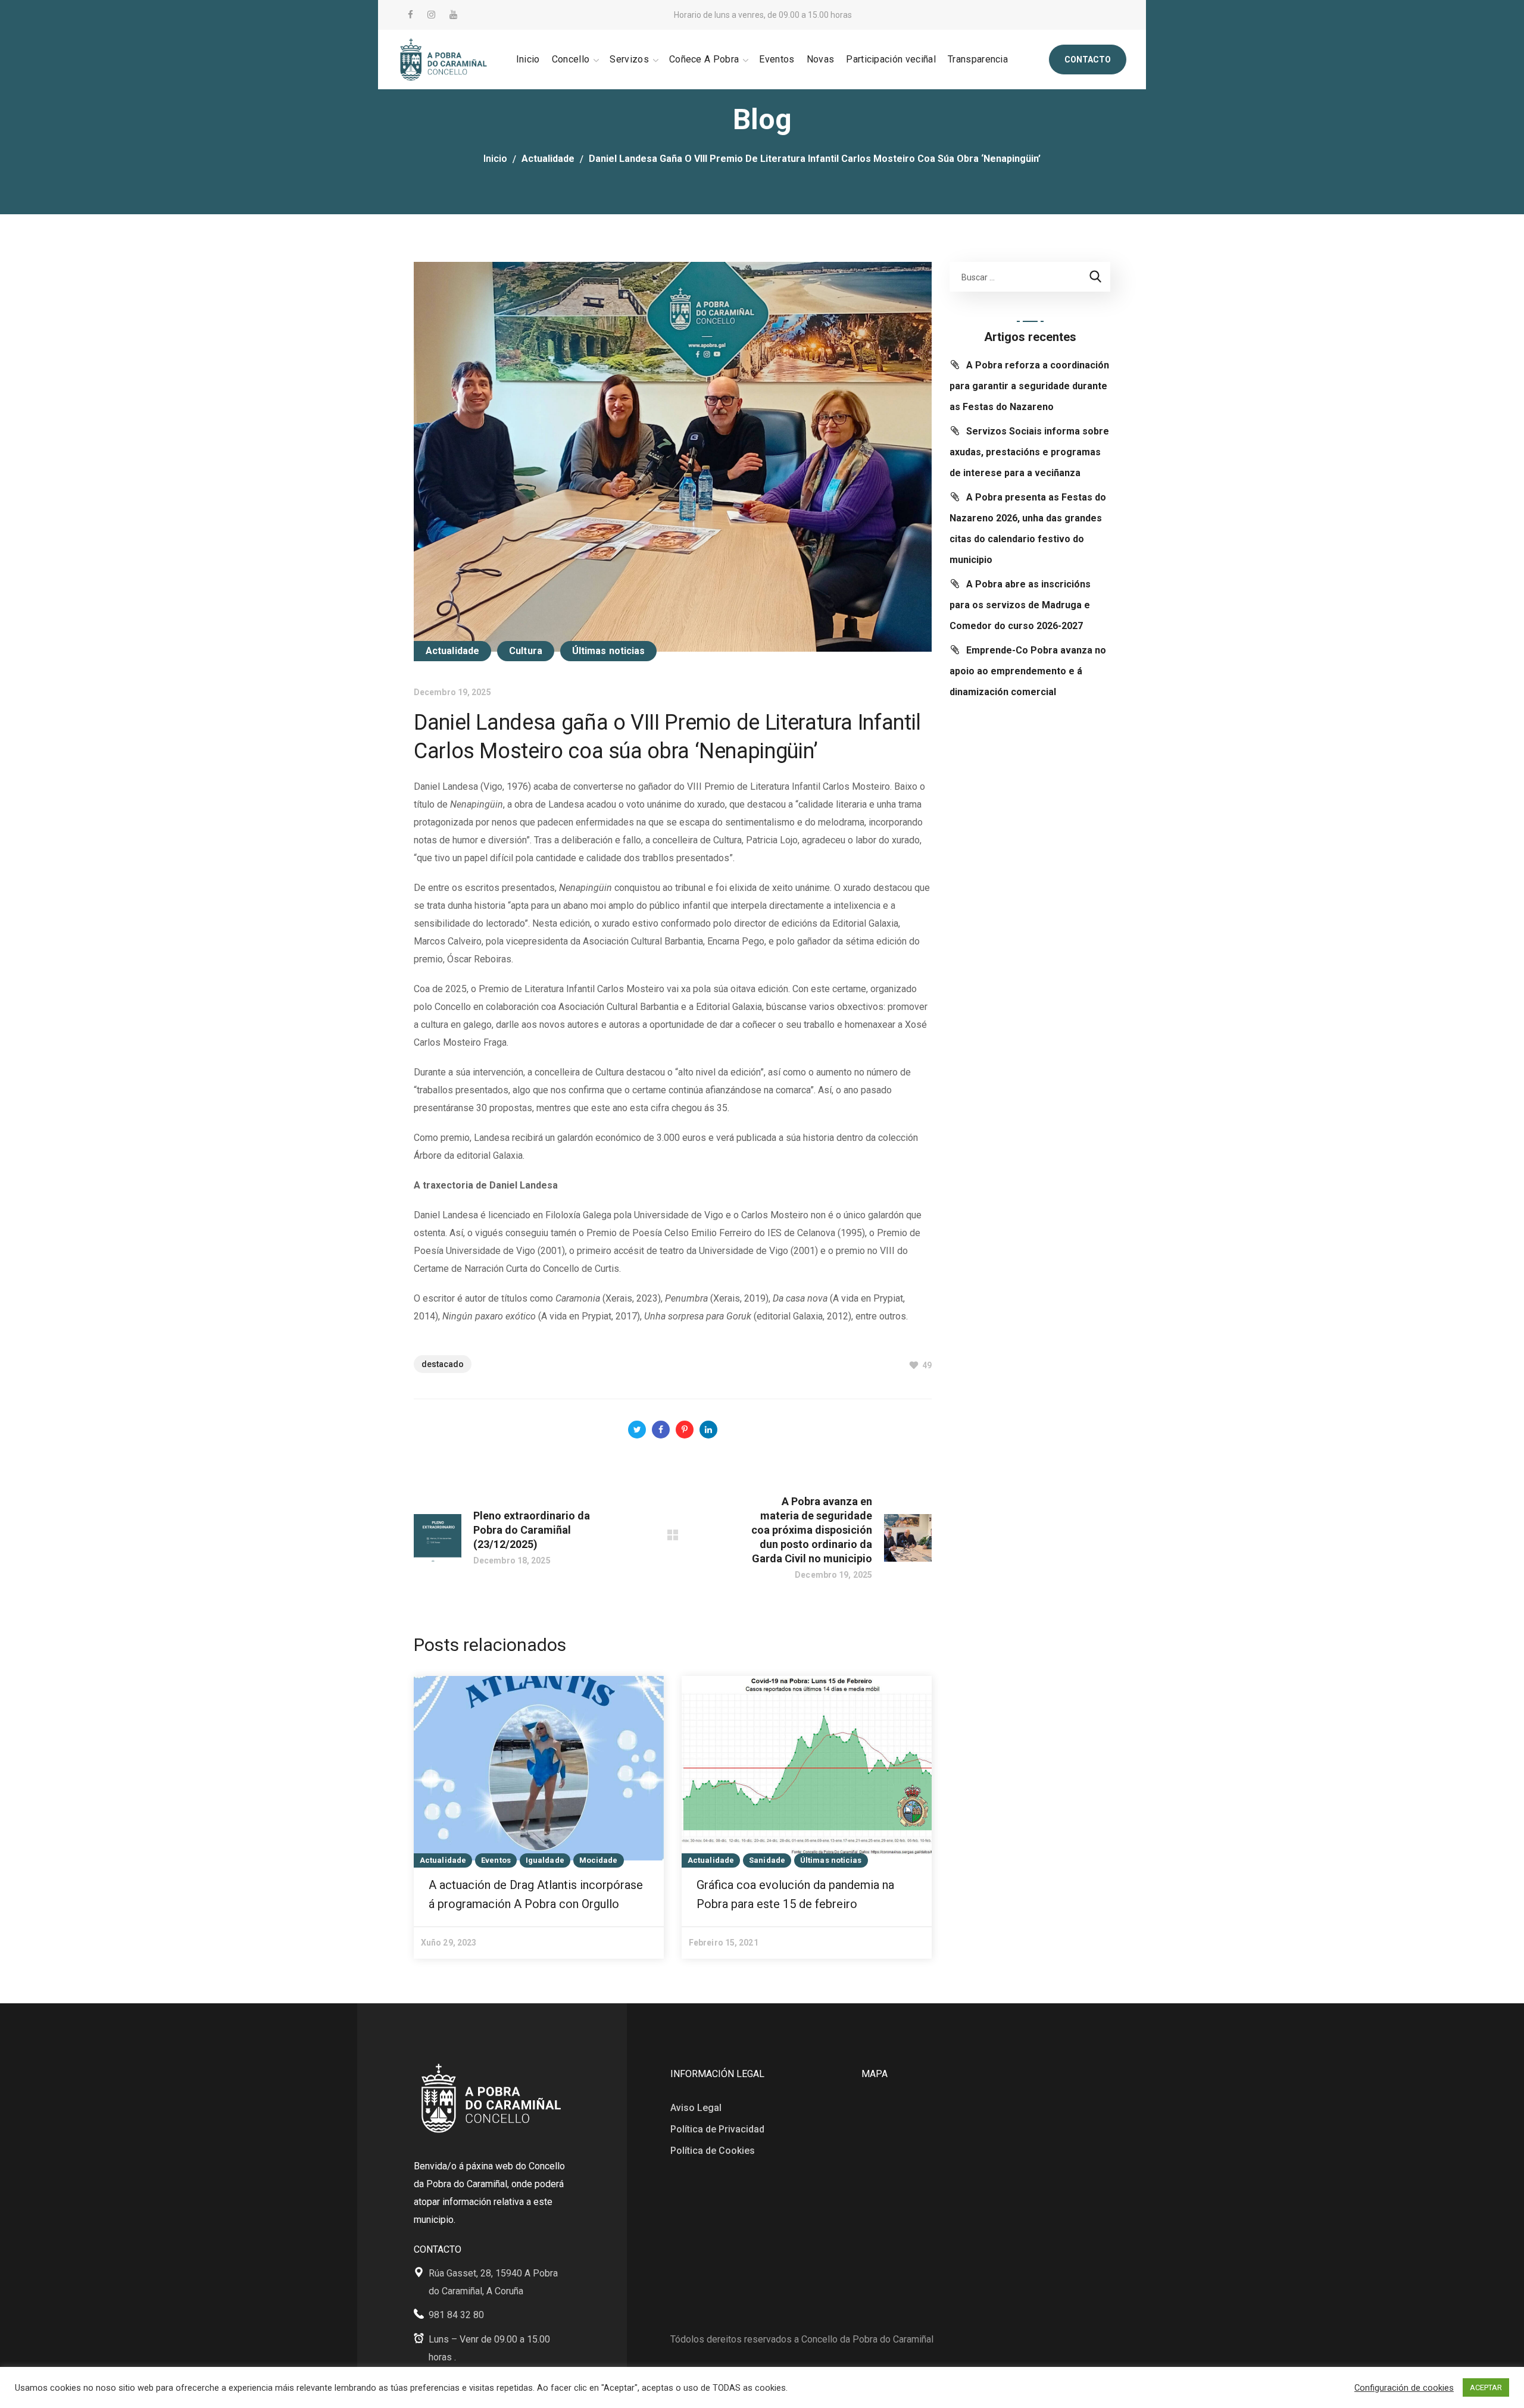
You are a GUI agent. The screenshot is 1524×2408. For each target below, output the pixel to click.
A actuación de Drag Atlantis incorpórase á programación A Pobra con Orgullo (536, 1894)
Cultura (526, 651)
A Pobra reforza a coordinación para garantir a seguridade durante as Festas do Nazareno (1029, 386)
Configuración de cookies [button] (1404, 2388)
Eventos (496, 1860)
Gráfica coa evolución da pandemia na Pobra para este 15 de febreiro (795, 1894)
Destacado (443, 1364)
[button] (1088, 60)
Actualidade (548, 159)
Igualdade (545, 1860)
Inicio (495, 159)
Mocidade (599, 1860)
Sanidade (767, 1860)
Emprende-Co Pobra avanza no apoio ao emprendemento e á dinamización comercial (1028, 671)
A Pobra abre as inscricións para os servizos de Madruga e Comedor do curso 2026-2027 (1020, 605)
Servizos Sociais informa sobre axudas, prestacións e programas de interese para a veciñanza (1029, 452)
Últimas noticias (609, 651)
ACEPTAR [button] (1486, 2387)
